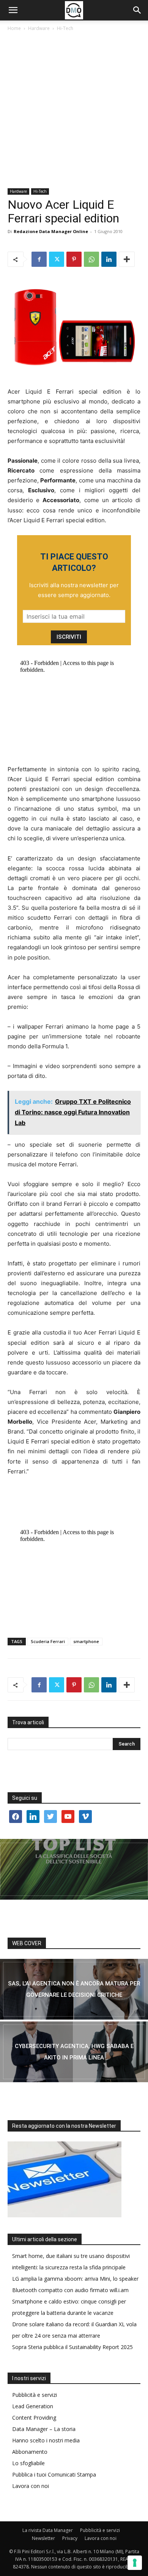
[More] (127, 259)
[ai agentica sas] (74, 1989)
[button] (13, 10)
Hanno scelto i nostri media (46, 2440)
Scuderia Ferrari (48, 1641)
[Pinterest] (74, 259)
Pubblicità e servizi (35, 2395)
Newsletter (43, 2538)
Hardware (39, 28)
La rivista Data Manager (48, 2530)
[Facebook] (39, 259)
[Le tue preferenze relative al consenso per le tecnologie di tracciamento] (135, 2563)
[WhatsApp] (91, 259)
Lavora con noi (31, 2486)
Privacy (70, 2538)
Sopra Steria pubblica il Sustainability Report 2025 (72, 2347)
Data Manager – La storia (44, 2429)
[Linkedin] (109, 259)
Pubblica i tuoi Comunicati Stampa (54, 2474)
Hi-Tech (65, 28)
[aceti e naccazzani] (74, 2052)
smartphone (86, 1641)
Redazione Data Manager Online (51, 231)
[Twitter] (57, 259)
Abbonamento (30, 2452)
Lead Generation (33, 2406)
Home (14, 28)
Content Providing (34, 2418)
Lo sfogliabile (28, 2463)
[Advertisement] (74, 110)
